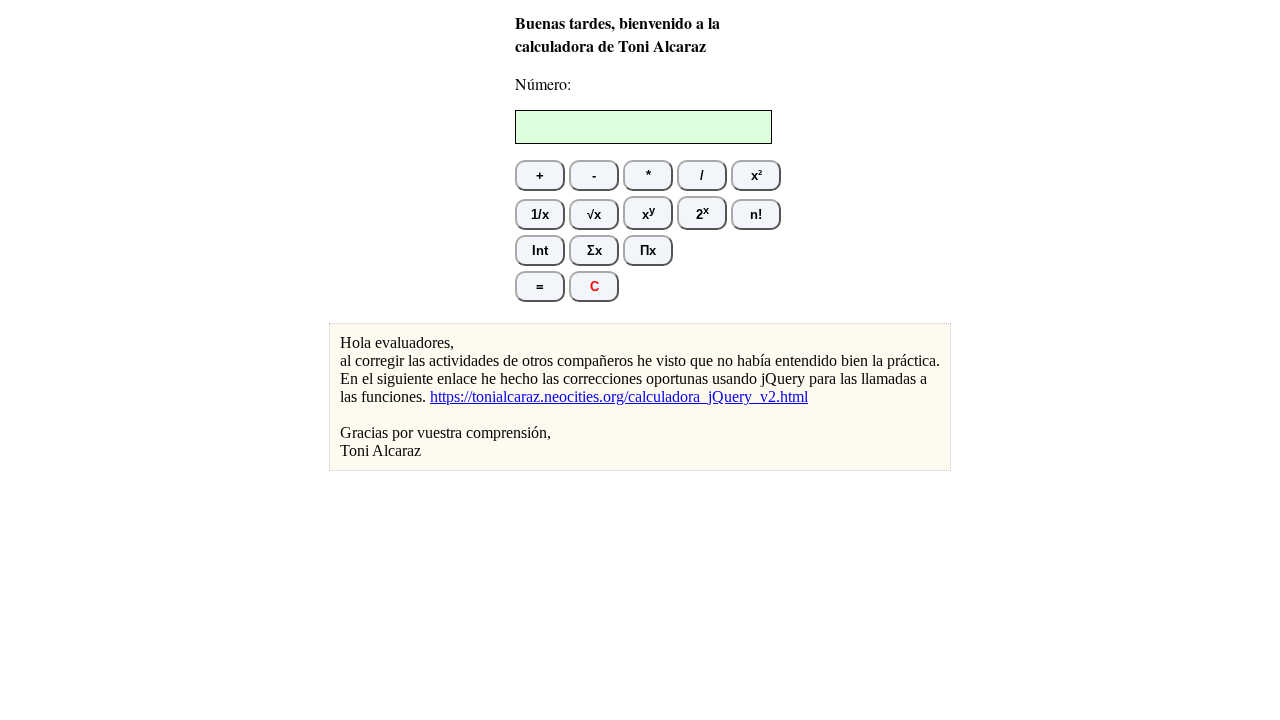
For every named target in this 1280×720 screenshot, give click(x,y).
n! (756, 214)
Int (540, 250)
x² (756, 175)
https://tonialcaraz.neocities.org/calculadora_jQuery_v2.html (619, 396)
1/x (540, 214)
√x (594, 214)
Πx (648, 250)
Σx (594, 250)
